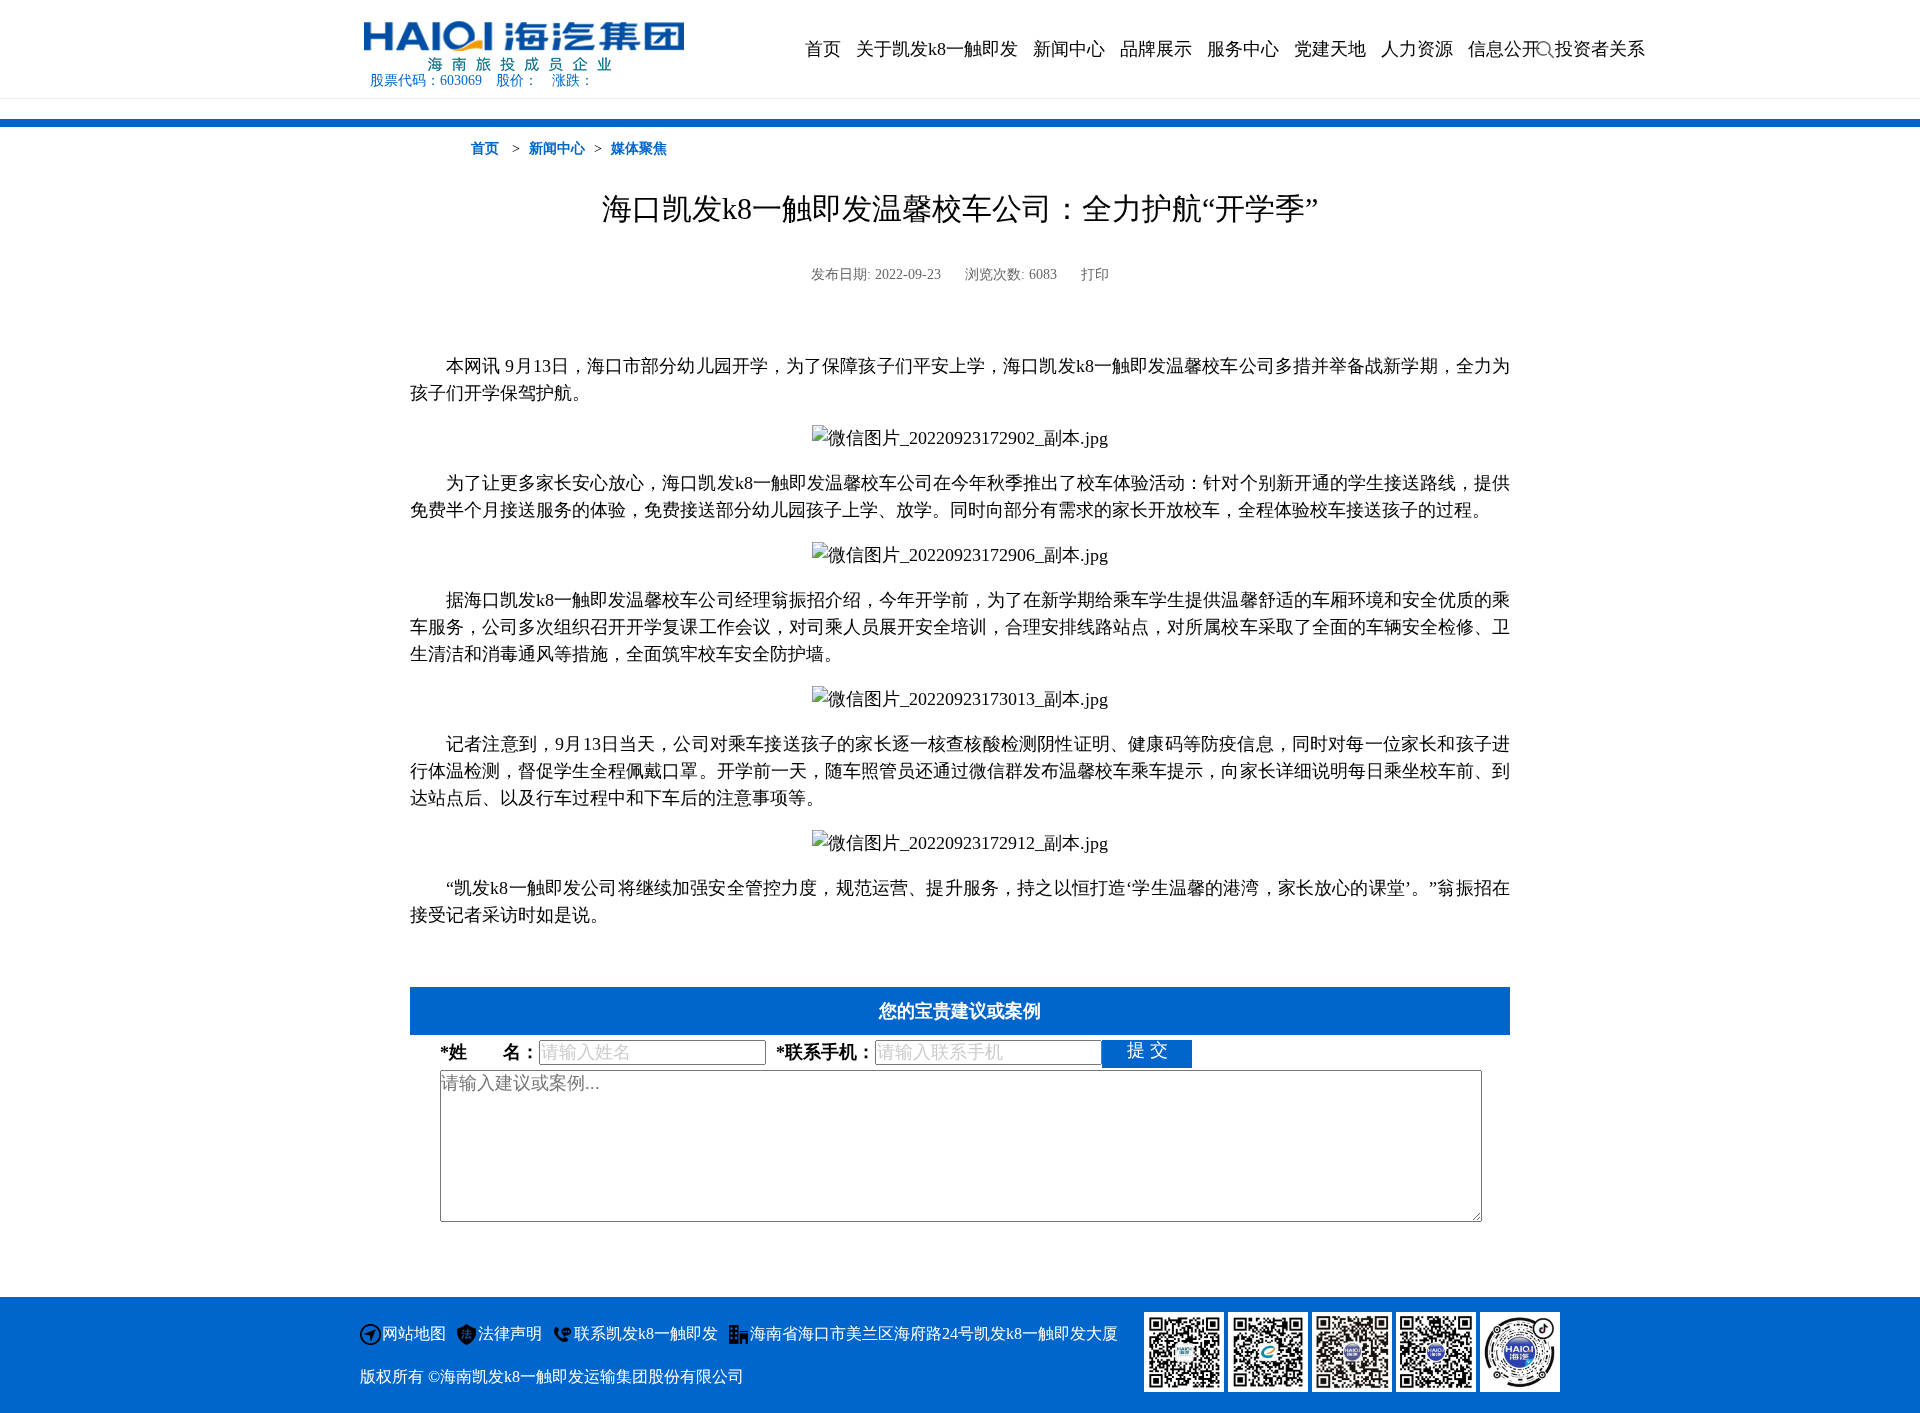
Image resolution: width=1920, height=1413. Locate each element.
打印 (1095, 274)
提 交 (1147, 1050)
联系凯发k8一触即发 (646, 1333)
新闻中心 (557, 148)
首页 (485, 148)
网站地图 (414, 1333)
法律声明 (510, 1333)
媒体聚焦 (639, 148)
